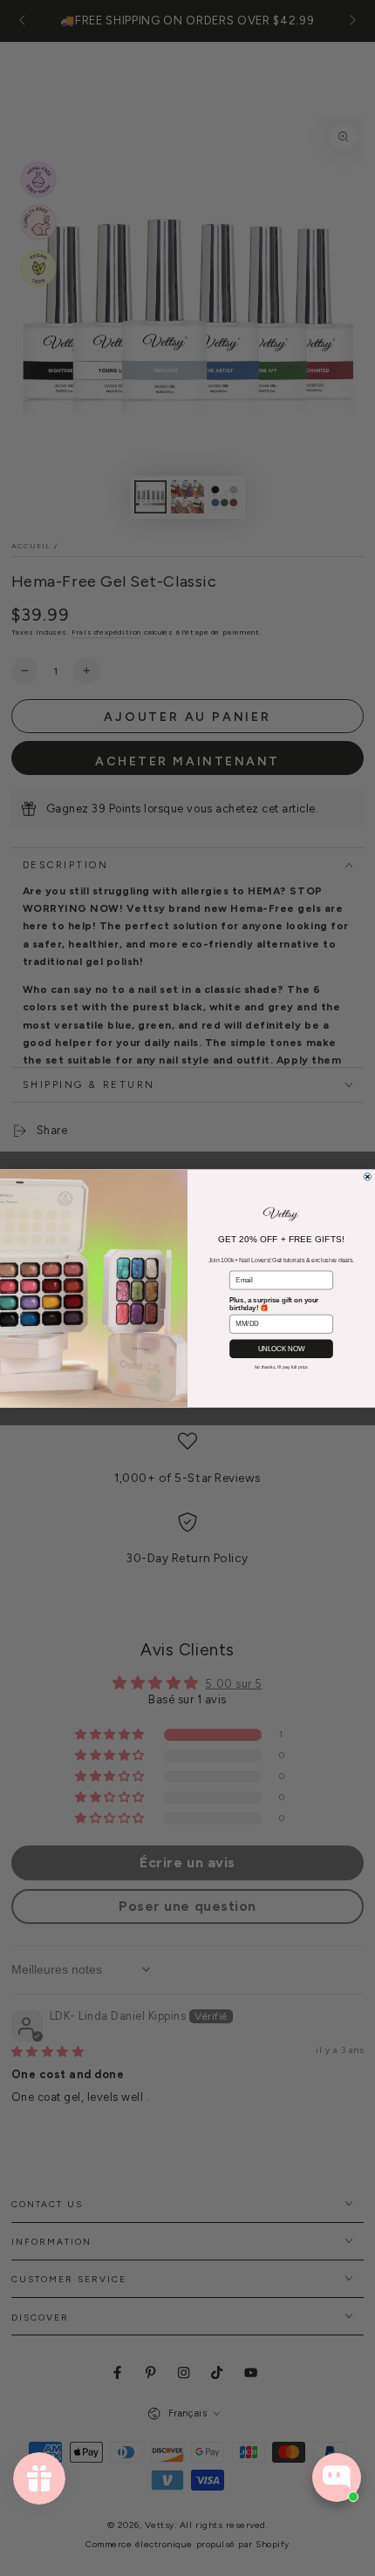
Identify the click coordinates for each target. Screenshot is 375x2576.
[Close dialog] (368, 1176)
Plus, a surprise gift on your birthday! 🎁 (274, 1303)
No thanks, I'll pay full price (282, 1367)
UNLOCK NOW (281, 1348)
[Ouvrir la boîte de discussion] (337, 2477)
